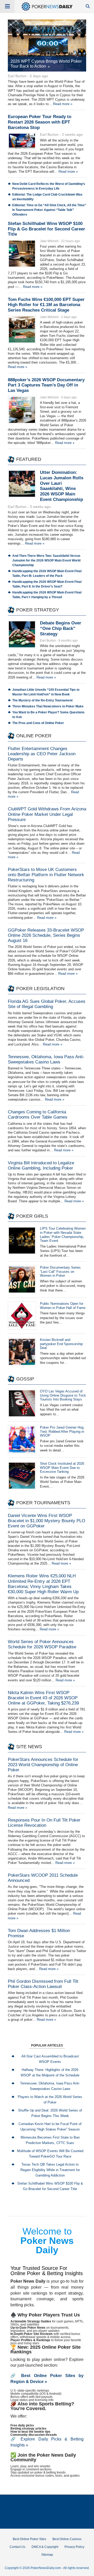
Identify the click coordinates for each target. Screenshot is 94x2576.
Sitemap (47, 2555)
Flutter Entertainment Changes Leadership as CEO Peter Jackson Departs (42, 754)
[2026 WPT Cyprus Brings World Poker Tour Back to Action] (47, 46)
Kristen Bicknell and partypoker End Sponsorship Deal (61, 1344)
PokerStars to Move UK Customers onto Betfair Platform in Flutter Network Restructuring (46, 875)
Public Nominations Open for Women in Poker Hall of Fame (63, 1306)
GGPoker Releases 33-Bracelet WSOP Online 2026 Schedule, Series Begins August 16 (46, 935)
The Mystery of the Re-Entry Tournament (42, 700)
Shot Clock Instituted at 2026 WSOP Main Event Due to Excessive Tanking (62, 1468)
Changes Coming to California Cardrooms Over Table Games (38, 1115)
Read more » (63, 104)
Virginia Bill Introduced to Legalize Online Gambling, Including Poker (41, 1166)
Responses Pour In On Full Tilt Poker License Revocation (44, 1823)
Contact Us (17, 2547)
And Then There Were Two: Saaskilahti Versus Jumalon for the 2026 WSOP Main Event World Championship (46, 560)
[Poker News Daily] (47, 10)
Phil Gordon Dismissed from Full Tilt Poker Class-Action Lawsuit (43, 1984)
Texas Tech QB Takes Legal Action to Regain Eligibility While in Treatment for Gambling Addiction (50, 2170)
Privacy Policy (74, 2547)
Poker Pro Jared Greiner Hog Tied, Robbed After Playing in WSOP (62, 1432)
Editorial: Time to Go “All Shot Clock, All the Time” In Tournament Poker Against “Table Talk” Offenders (49, 210)
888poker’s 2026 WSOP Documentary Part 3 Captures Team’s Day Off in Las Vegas (46, 385)
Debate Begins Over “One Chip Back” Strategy (61, 628)
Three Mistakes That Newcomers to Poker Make (48, 706)
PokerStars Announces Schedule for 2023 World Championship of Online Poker (43, 1765)
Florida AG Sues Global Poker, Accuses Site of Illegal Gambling (47, 1004)
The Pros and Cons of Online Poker (38, 723)
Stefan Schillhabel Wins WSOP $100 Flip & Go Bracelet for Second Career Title (46, 229)
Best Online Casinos (67, 2539)
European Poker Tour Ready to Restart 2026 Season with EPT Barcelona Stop (40, 122)
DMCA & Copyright (45, 2547)
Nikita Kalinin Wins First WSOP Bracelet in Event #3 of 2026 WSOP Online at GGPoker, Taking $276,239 (43, 1698)
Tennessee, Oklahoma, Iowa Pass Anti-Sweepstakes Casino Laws (46, 1059)
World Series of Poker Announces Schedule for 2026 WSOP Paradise (42, 1644)
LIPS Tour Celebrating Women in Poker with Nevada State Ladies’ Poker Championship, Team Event (63, 1235)
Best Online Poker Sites (30, 2539)
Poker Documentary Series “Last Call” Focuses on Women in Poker (60, 1272)
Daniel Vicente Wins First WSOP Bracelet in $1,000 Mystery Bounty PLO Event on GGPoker (46, 1521)
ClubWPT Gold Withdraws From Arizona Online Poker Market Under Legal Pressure (47, 814)
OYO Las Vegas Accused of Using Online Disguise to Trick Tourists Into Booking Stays (63, 1395)
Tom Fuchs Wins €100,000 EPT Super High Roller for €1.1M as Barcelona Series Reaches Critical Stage (46, 305)
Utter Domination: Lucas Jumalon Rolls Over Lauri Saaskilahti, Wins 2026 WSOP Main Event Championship (62, 486)
